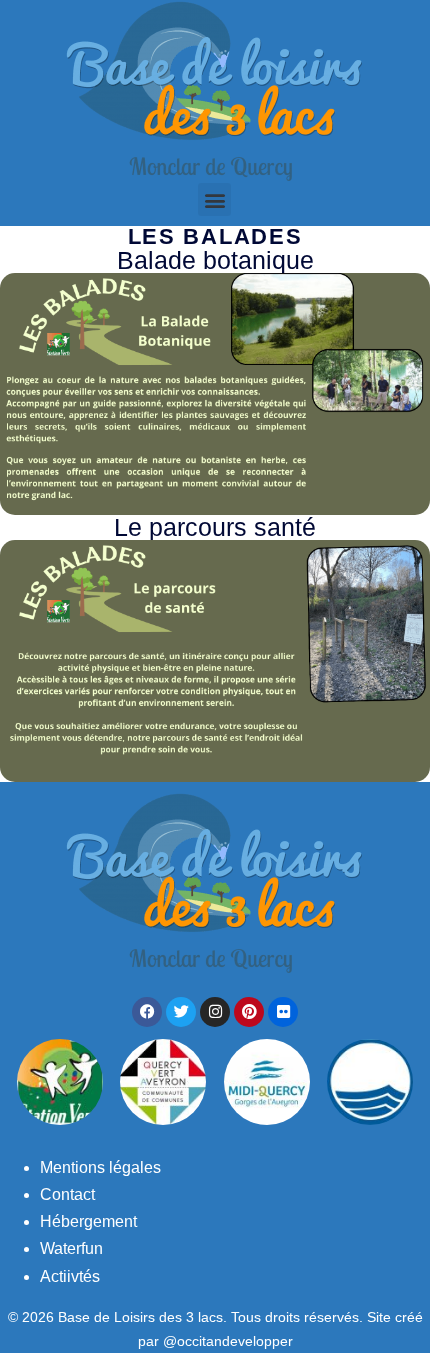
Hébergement (88, 1221)
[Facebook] (147, 1012)
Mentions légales (100, 1167)
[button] (214, 199)
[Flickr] (283, 1012)
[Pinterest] (249, 1012)
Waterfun (71, 1248)
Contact (67, 1194)
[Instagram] (215, 1012)
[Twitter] (181, 1012)
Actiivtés (70, 1276)
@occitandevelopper (228, 1341)
